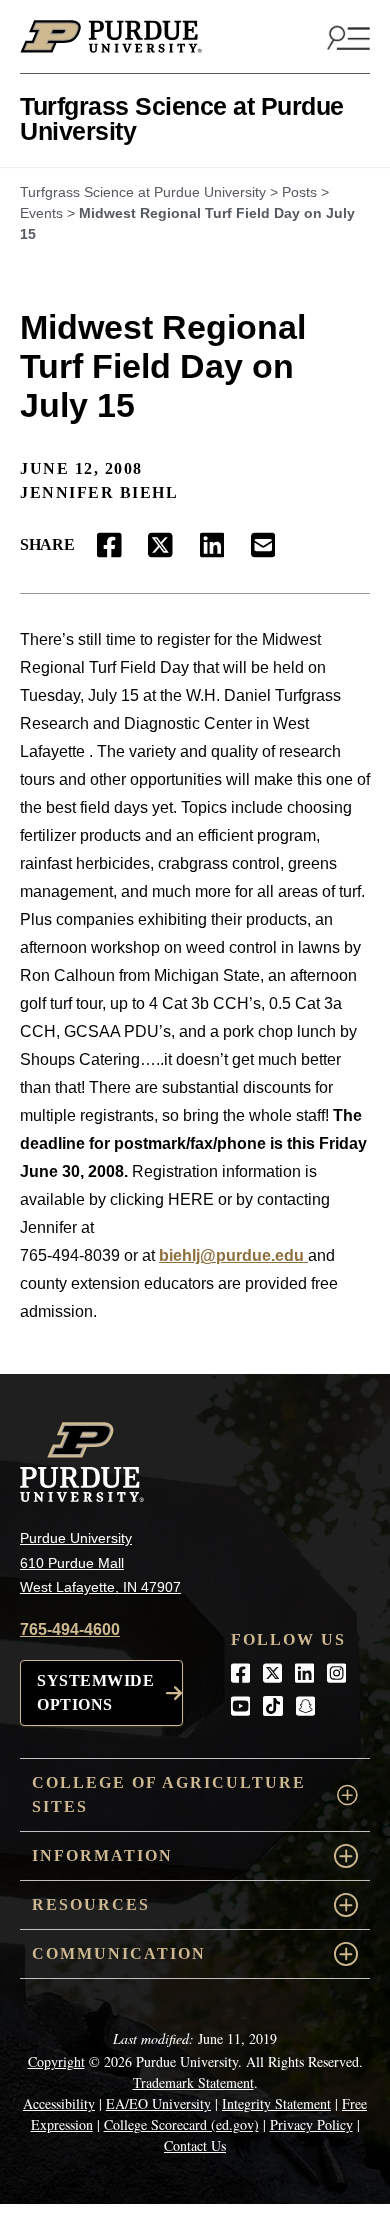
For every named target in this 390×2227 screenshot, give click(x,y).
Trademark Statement (193, 2082)
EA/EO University (158, 2103)
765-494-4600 (70, 1629)
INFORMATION (102, 1855)
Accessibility (59, 2103)
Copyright (56, 2061)
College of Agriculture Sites (169, 1794)
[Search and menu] (346, 37)
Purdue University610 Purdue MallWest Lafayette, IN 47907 (100, 1562)
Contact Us (195, 2145)
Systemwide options (95, 1692)
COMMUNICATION (119, 1953)
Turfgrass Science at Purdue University (182, 118)
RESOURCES (91, 1904)
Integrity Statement (276, 2103)
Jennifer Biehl (99, 492)
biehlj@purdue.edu (233, 1255)
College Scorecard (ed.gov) (181, 2124)
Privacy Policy (311, 2124)
